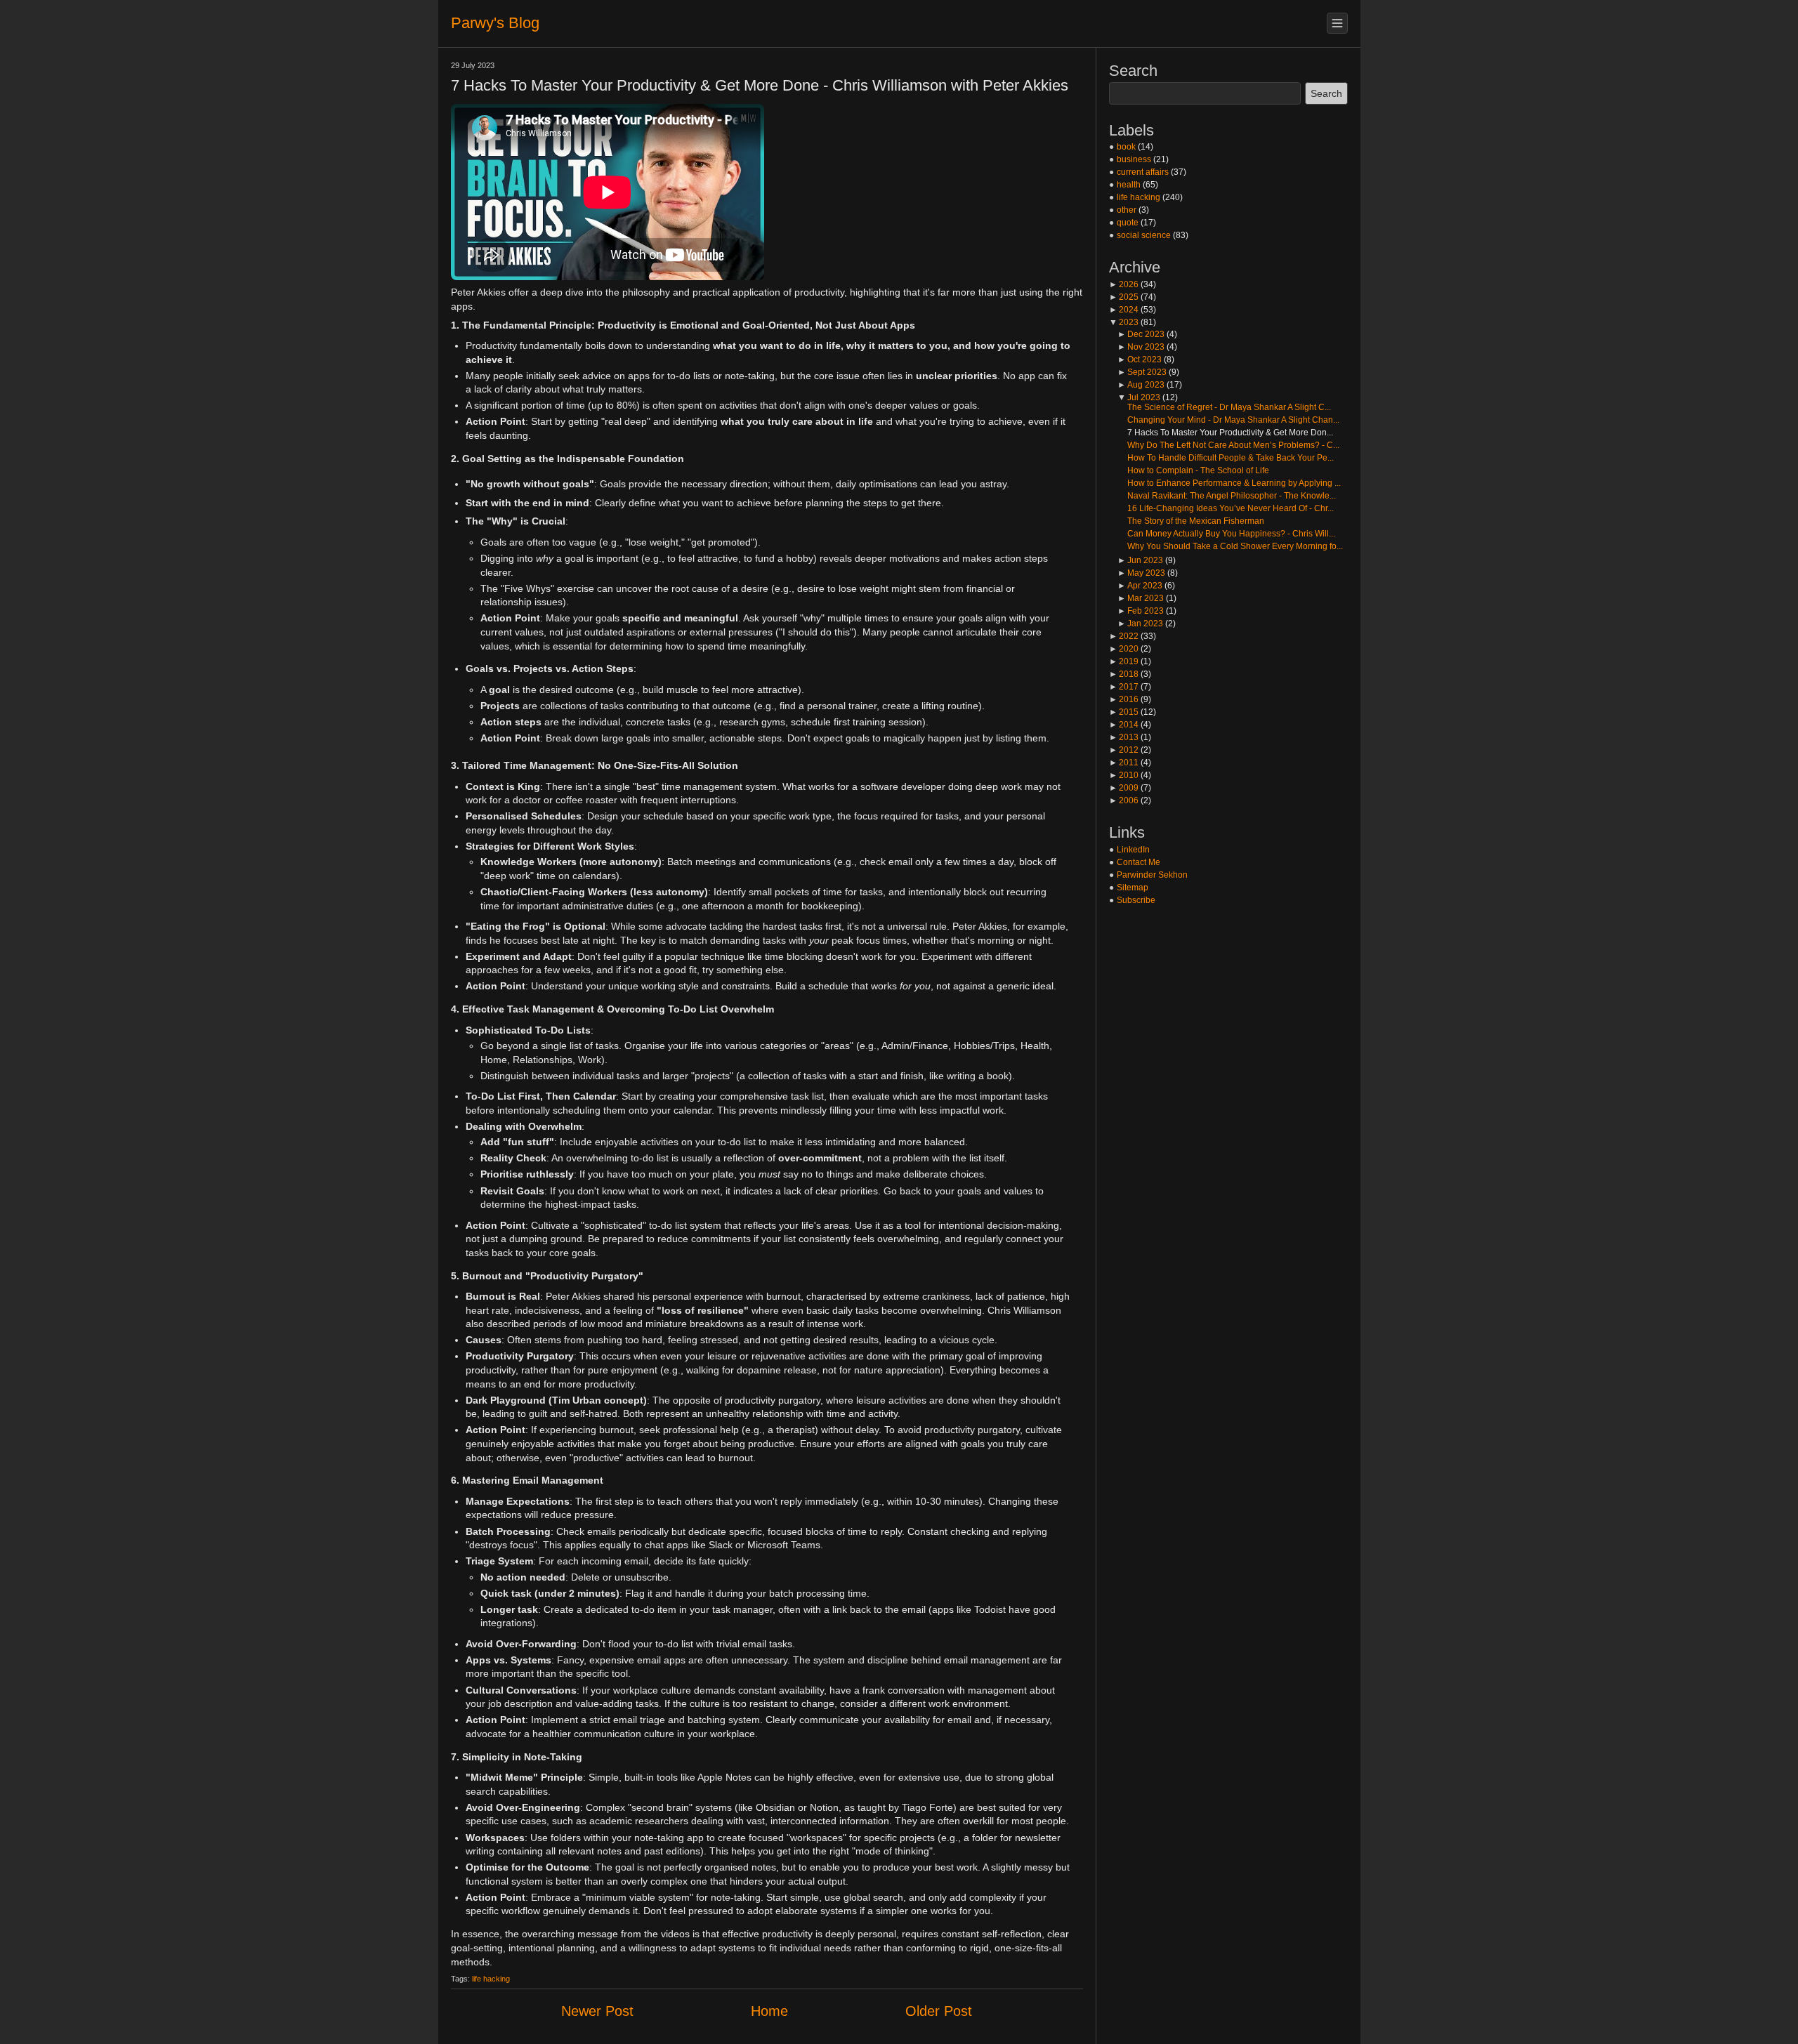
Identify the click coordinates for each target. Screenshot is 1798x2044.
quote (1128, 223)
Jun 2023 (1140, 560)
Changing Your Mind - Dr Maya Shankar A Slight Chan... (1233, 420)
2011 (1124, 763)
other (1127, 210)
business (1134, 159)
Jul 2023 (1139, 397)
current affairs (1143, 172)
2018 (1124, 674)
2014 (1124, 725)
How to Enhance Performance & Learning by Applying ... (1234, 483)
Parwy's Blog (495, 23)
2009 (1124, 788)
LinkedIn (1133, 850)
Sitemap (1133, 888)
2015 (1124, 712)
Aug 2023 (1141, 385)
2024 (1124, 310)
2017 (1124, 687)
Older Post (939, 2011)
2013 (1124, 737)
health (1129, 185)
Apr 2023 (1140, 586)
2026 (1124, 284)
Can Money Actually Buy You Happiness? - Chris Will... (1231, 534)
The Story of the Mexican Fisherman (1196, 521)
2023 (1124, 322)
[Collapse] (1337, 23)
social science (1144, 235)
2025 (1124, 297)
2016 (1124, 699)
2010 (1124, 775)
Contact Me (1138, 862)
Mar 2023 (1141, 598)
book (1126, 147)
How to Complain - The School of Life (1198, 470)
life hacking (491, 1979)
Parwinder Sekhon (1152, 875)
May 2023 (1141, 573)
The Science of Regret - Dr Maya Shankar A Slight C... (1229, 407)
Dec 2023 (1141, 334)
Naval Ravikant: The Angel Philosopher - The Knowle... (1232, 496)
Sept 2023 (1142, 372)
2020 (1124, 649)
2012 (1124, 750)
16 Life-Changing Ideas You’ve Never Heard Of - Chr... (1231, 508)
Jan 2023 (1140, 624)
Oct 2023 (1140, 360)
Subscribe (1136, 900)
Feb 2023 (1141, 611)
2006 (1124, 800)
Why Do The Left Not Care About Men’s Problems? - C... (1233, 445)
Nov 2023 (1141, 347)
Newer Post (597, 2011)
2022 (1124, 636)
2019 (1124, 661)
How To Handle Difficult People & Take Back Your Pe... (1231, 458)
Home (769, 2011)
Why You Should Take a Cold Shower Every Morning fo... (1235, 546)
